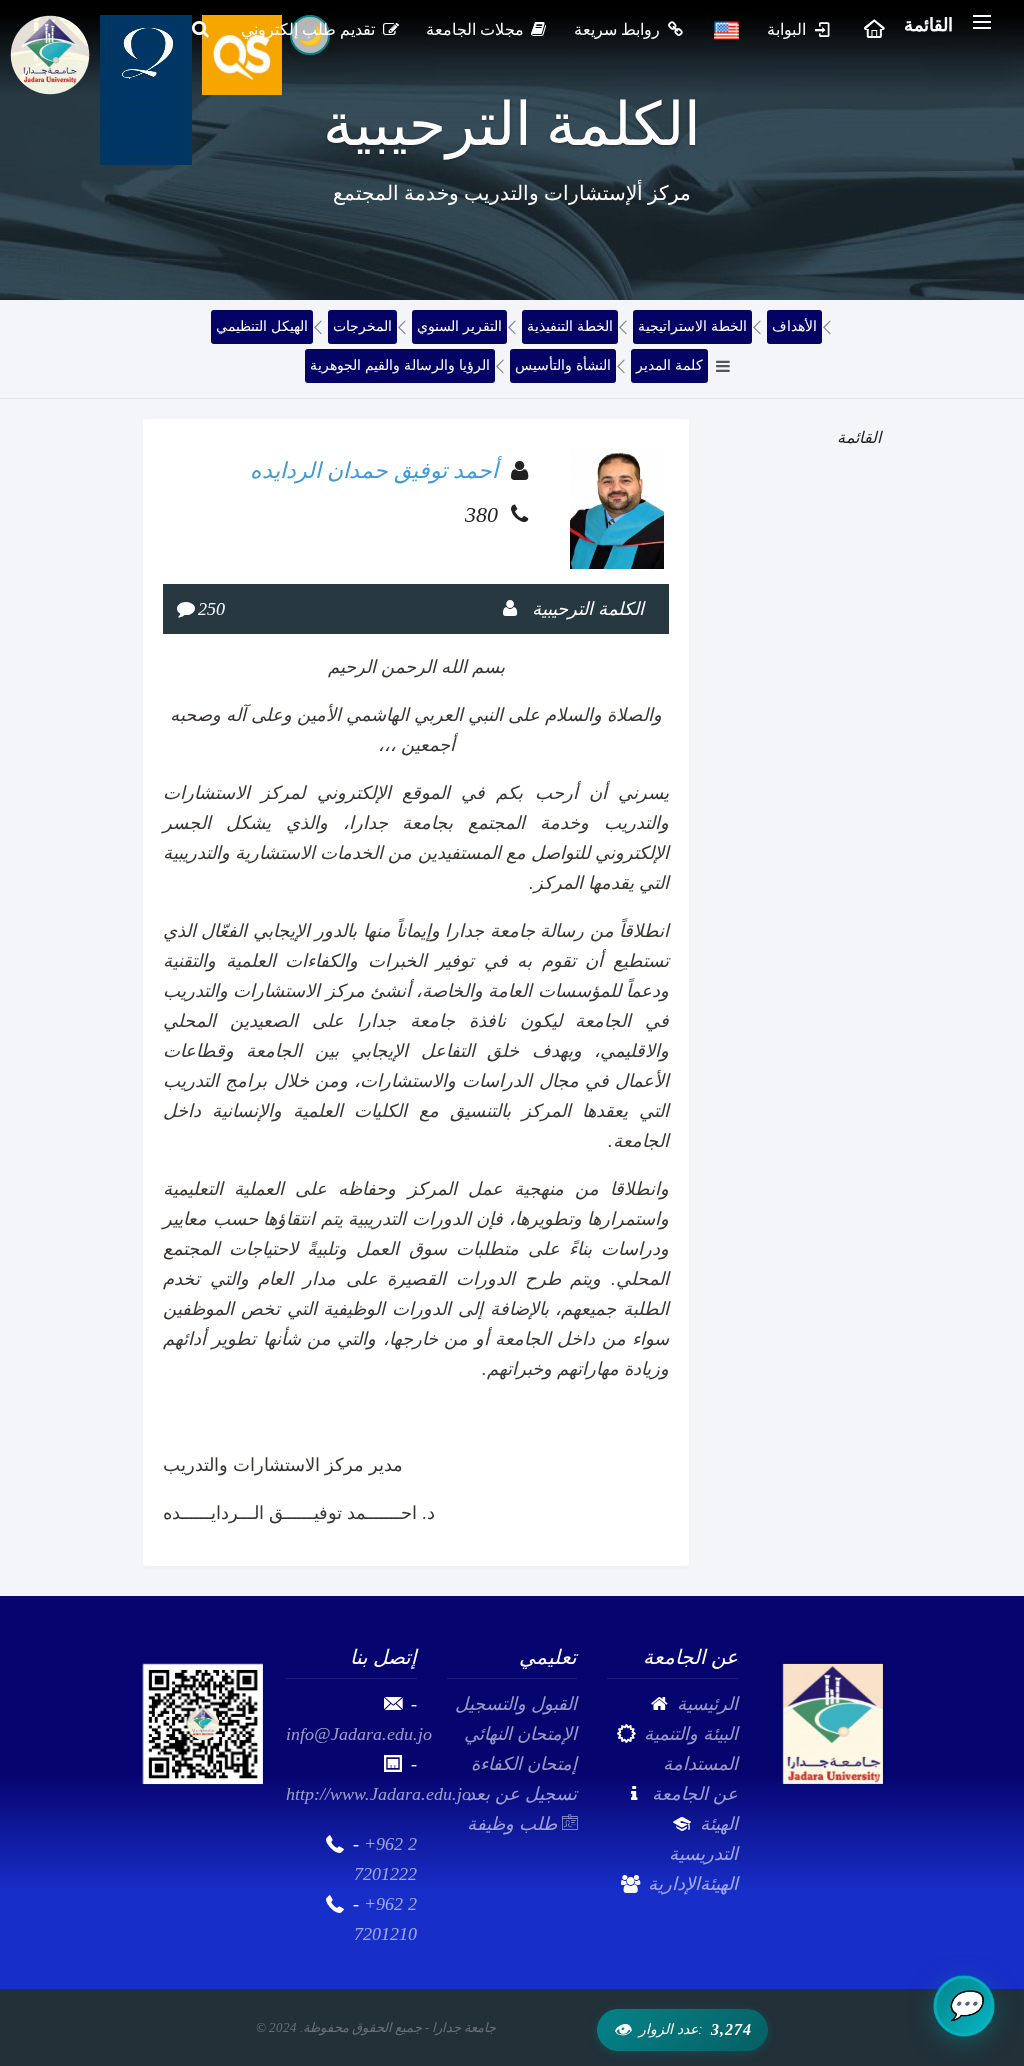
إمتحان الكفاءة (524, 1764)
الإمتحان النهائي (520, 1734)
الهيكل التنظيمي (262, 326)
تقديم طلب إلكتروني (310, 29)
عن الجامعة (695, 1794)
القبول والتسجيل (516, 1704)
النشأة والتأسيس (563, 365)
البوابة (788, 29)
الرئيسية (707, 1704)
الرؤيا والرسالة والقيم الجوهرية (400, 365)
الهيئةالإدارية (693, 1884)
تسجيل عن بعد (522, 1794)
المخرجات (362, 326)
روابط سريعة (619, 29)
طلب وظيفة (514, 1824)
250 (211, 609)
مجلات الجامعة (477, 29)
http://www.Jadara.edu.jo (378, 1794)
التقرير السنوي (459, 326)
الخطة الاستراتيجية (692, 326)
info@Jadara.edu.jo (359, 1734)
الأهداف (794, 326)
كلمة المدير (669, 365)
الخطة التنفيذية (570, 326)
